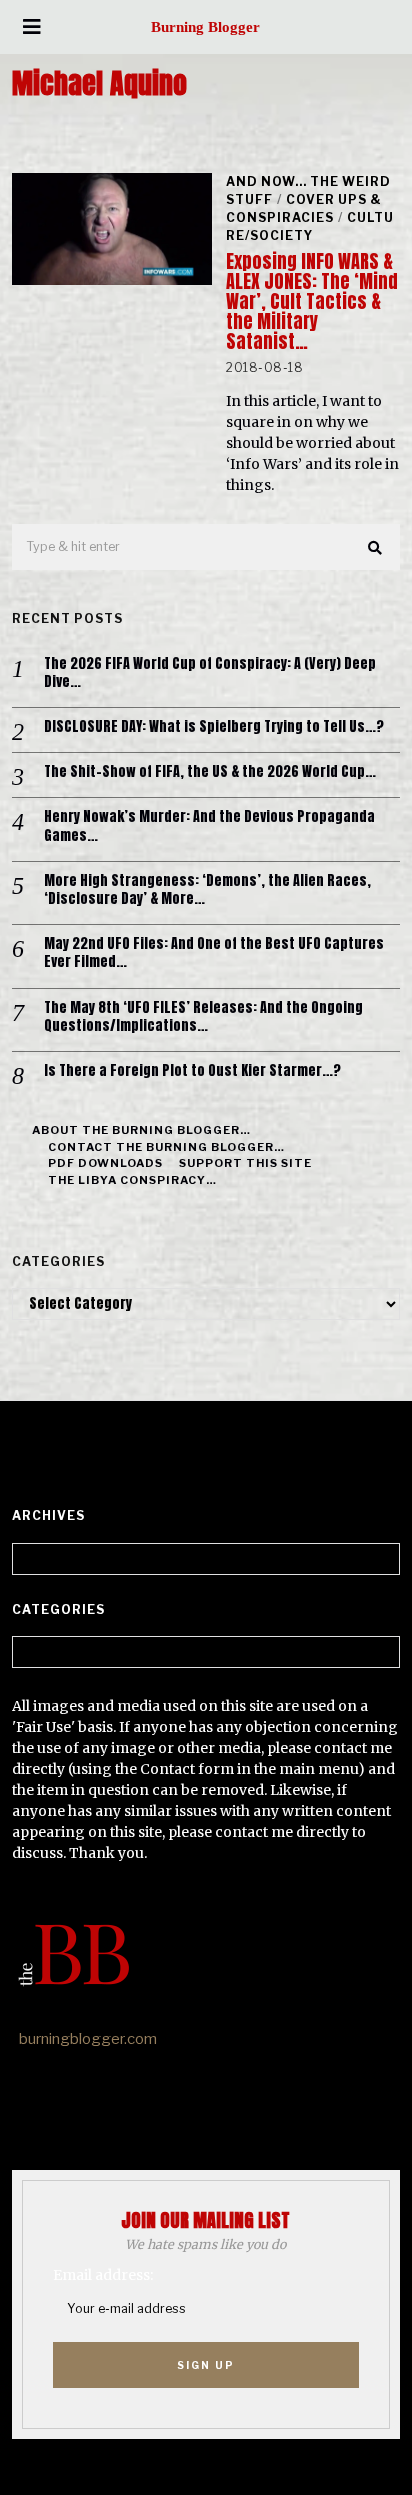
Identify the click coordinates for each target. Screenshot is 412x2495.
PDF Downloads (105, 1163)
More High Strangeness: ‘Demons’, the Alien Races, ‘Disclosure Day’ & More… (207, 890)
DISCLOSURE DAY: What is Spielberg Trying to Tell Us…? (214, 727)
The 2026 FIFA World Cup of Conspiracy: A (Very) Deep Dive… (210, 673)
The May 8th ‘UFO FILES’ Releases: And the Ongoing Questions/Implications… (203, 1017)
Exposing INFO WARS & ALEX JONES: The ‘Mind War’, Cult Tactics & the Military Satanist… (312, 301)
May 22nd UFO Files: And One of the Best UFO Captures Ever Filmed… (214, 953)
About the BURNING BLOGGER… (141, 1130)
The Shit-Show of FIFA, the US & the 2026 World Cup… (210, 772)
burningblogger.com (88, 2039)
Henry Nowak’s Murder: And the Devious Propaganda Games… (209, 826)
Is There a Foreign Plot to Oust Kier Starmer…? (192, 1071)
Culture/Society (310, 226)
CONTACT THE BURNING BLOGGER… (166, 1147)
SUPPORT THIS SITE (245, 1163)
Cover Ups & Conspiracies (304, 208)
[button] (376, 548)
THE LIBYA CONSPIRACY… (132, 1180)
